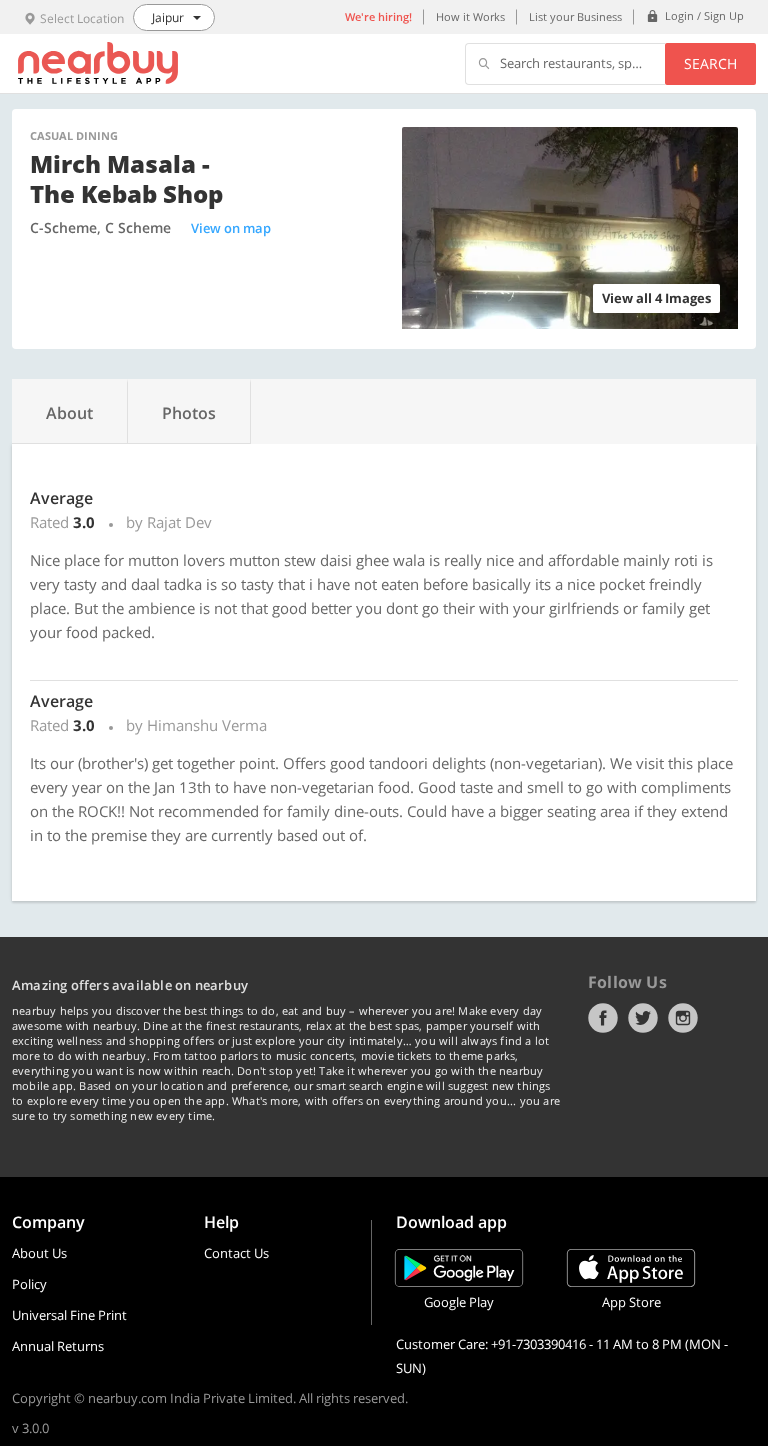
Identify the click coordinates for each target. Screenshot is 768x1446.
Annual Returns (58, 1346)
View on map (231, 228)
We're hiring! (378, 16)
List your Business (575, 16)
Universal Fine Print (69, 1315)
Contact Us (236, 1253)
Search (710, 63)
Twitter (643, 1018)
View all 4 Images (656, 298)
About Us (39, 1253)
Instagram (683, 1018)
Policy (29, 1284)
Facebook (603, 1018)
